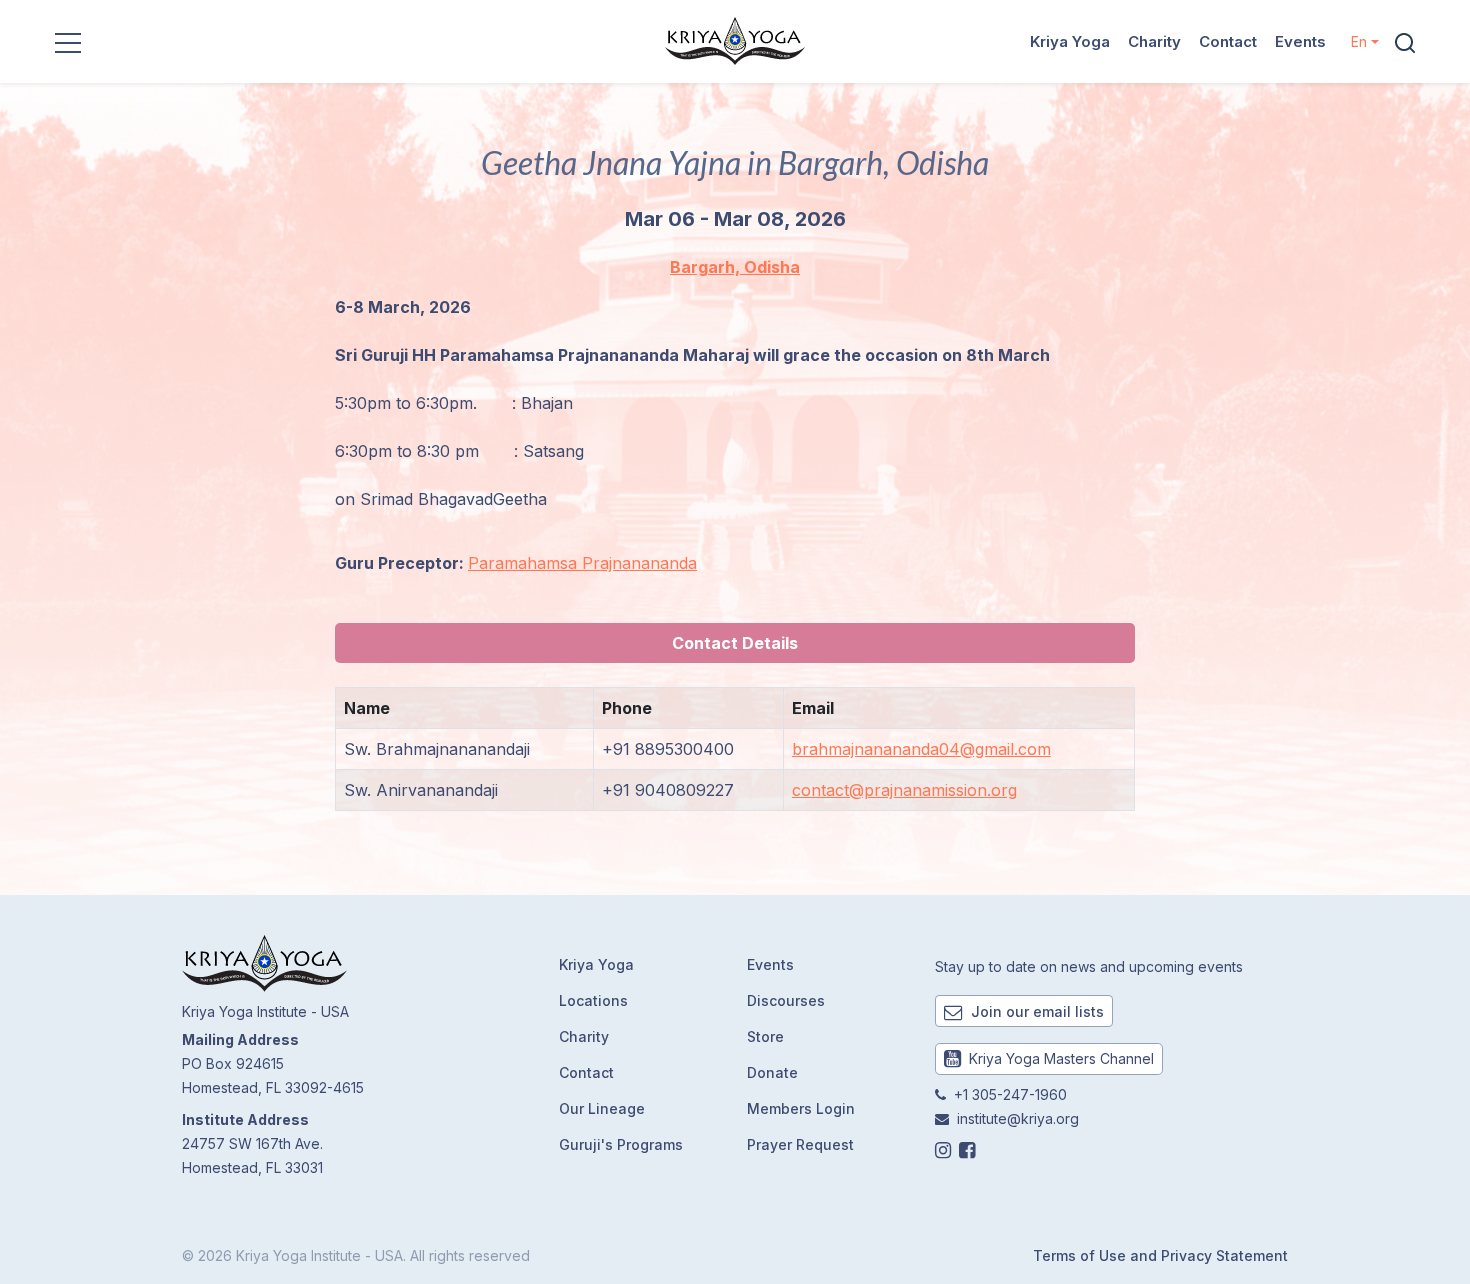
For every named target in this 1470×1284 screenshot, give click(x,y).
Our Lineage (602, 1108)
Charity (1154, 41)
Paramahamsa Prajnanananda (582, 563)
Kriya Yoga (1070, 41)
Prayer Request (800, 1144)
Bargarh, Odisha (735, 267)
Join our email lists (1035, 1011)
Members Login (801, 1108)
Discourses (786, 1000)
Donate (772, 1072)
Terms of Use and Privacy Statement (1160, 1255)
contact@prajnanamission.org (904, 790)
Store (765, 1036)
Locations (593, 1000)
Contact (1228, 41)
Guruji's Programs (621, 1144)
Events (1300, 41)
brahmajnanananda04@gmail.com (921, 749)
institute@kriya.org (1018, 1118)
